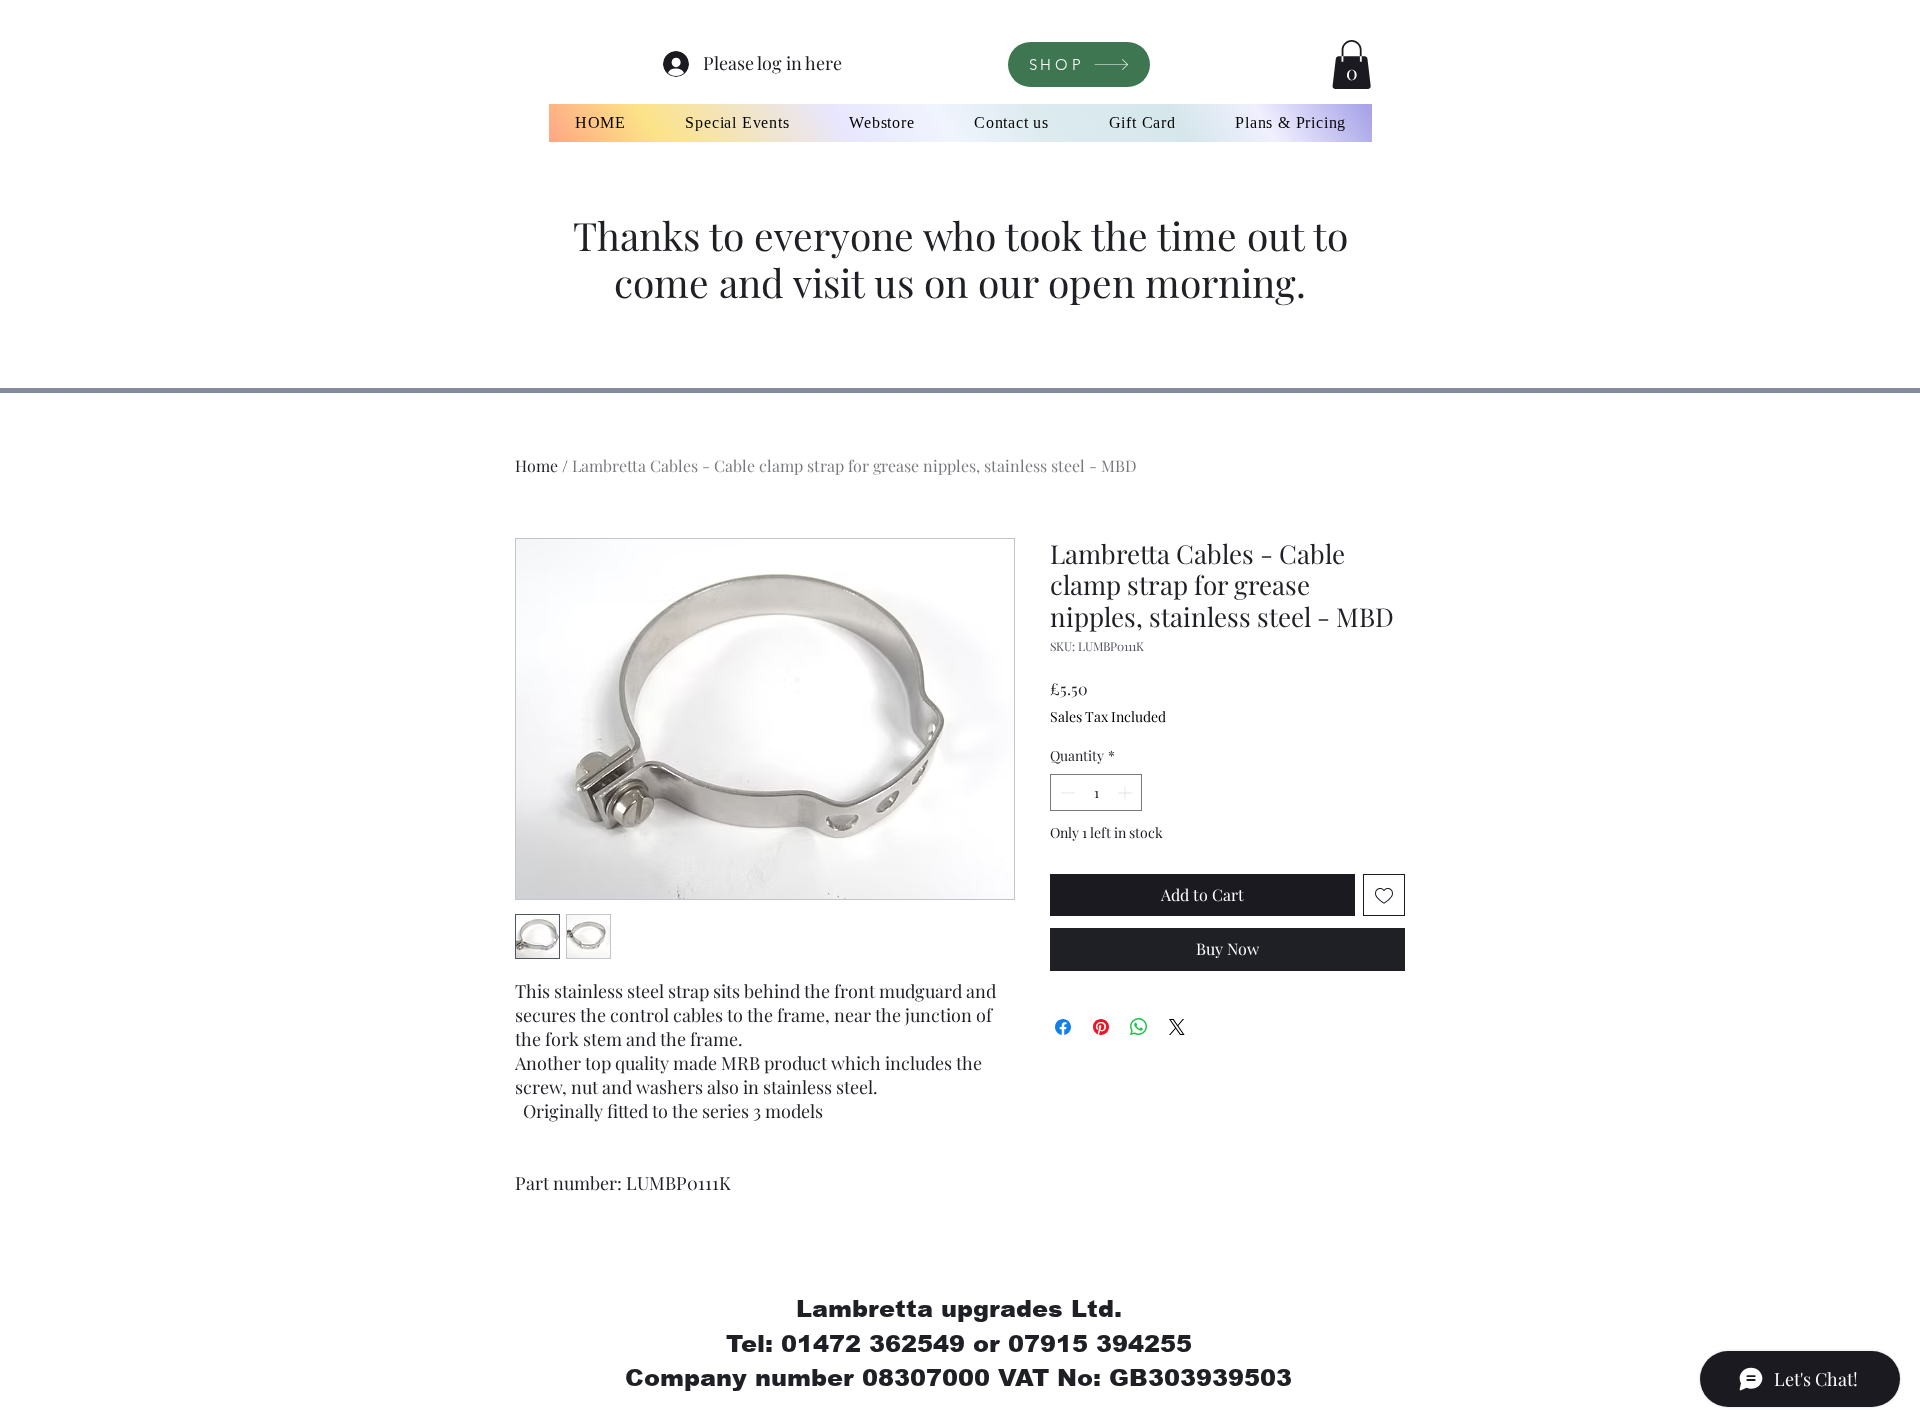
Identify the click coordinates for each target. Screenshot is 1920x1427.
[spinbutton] (1096, 792)
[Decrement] (1065, 792)
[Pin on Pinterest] (1101, 1027)
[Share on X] (1177, 1027)
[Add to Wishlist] (1384, 895)
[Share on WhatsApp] (1139, 1027)
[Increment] (1126, 792)
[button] (1351, 64)
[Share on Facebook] (1063, 1027)
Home (536, 465)
